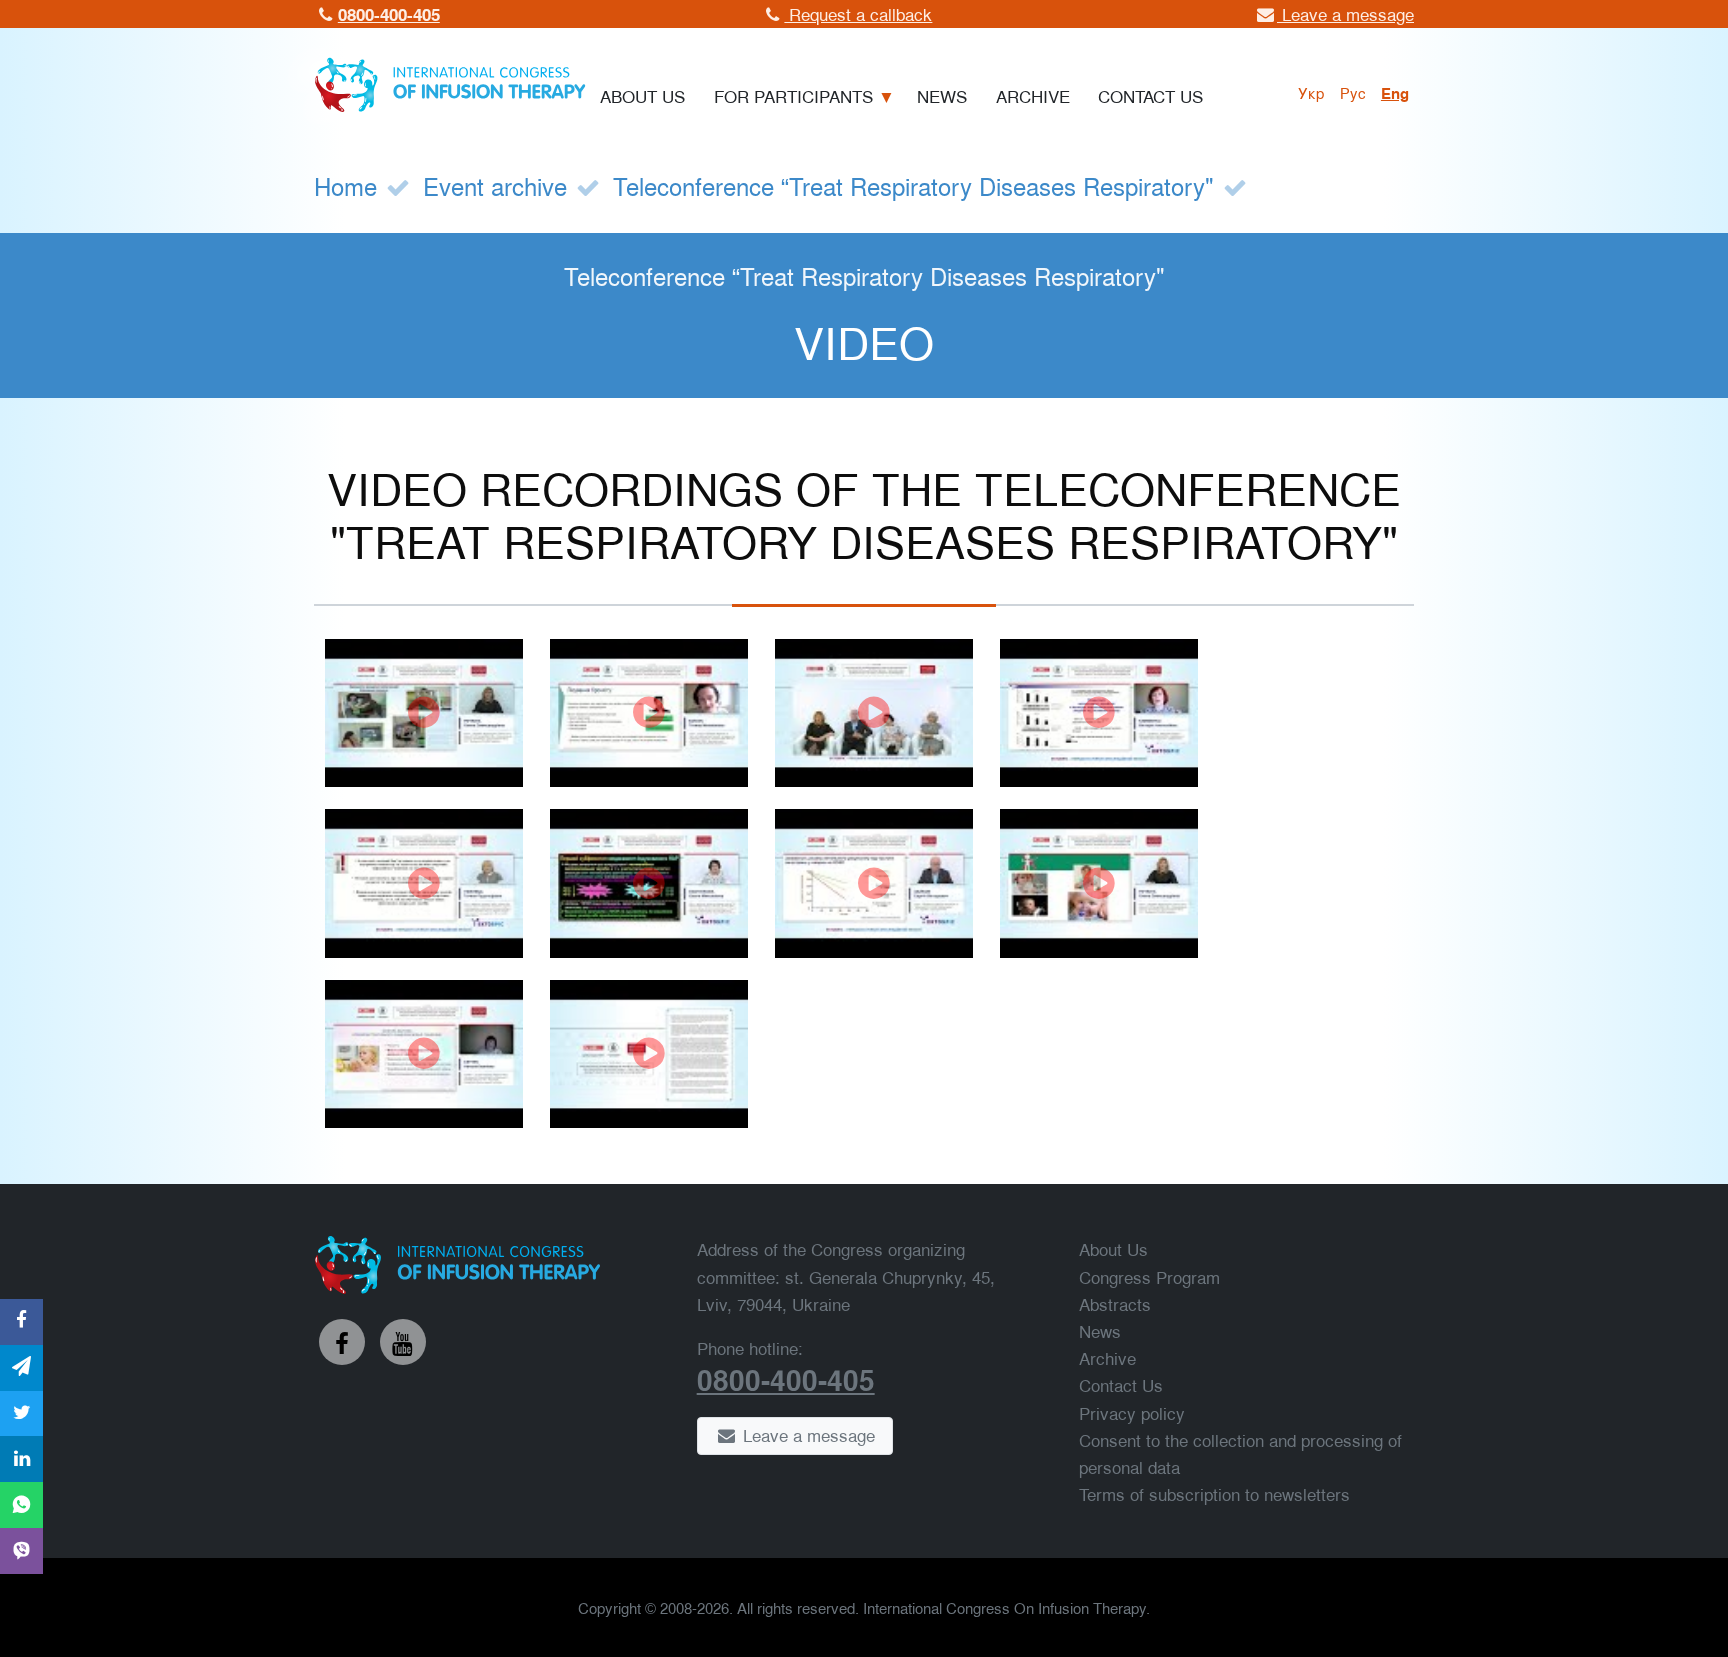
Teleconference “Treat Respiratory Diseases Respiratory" (913, 185)
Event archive (495, 185)
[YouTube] (403, 1342)
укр (1311, 92)
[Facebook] (342, 1342)
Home (345, 185)
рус (1353, 92)
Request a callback (858, 13)
